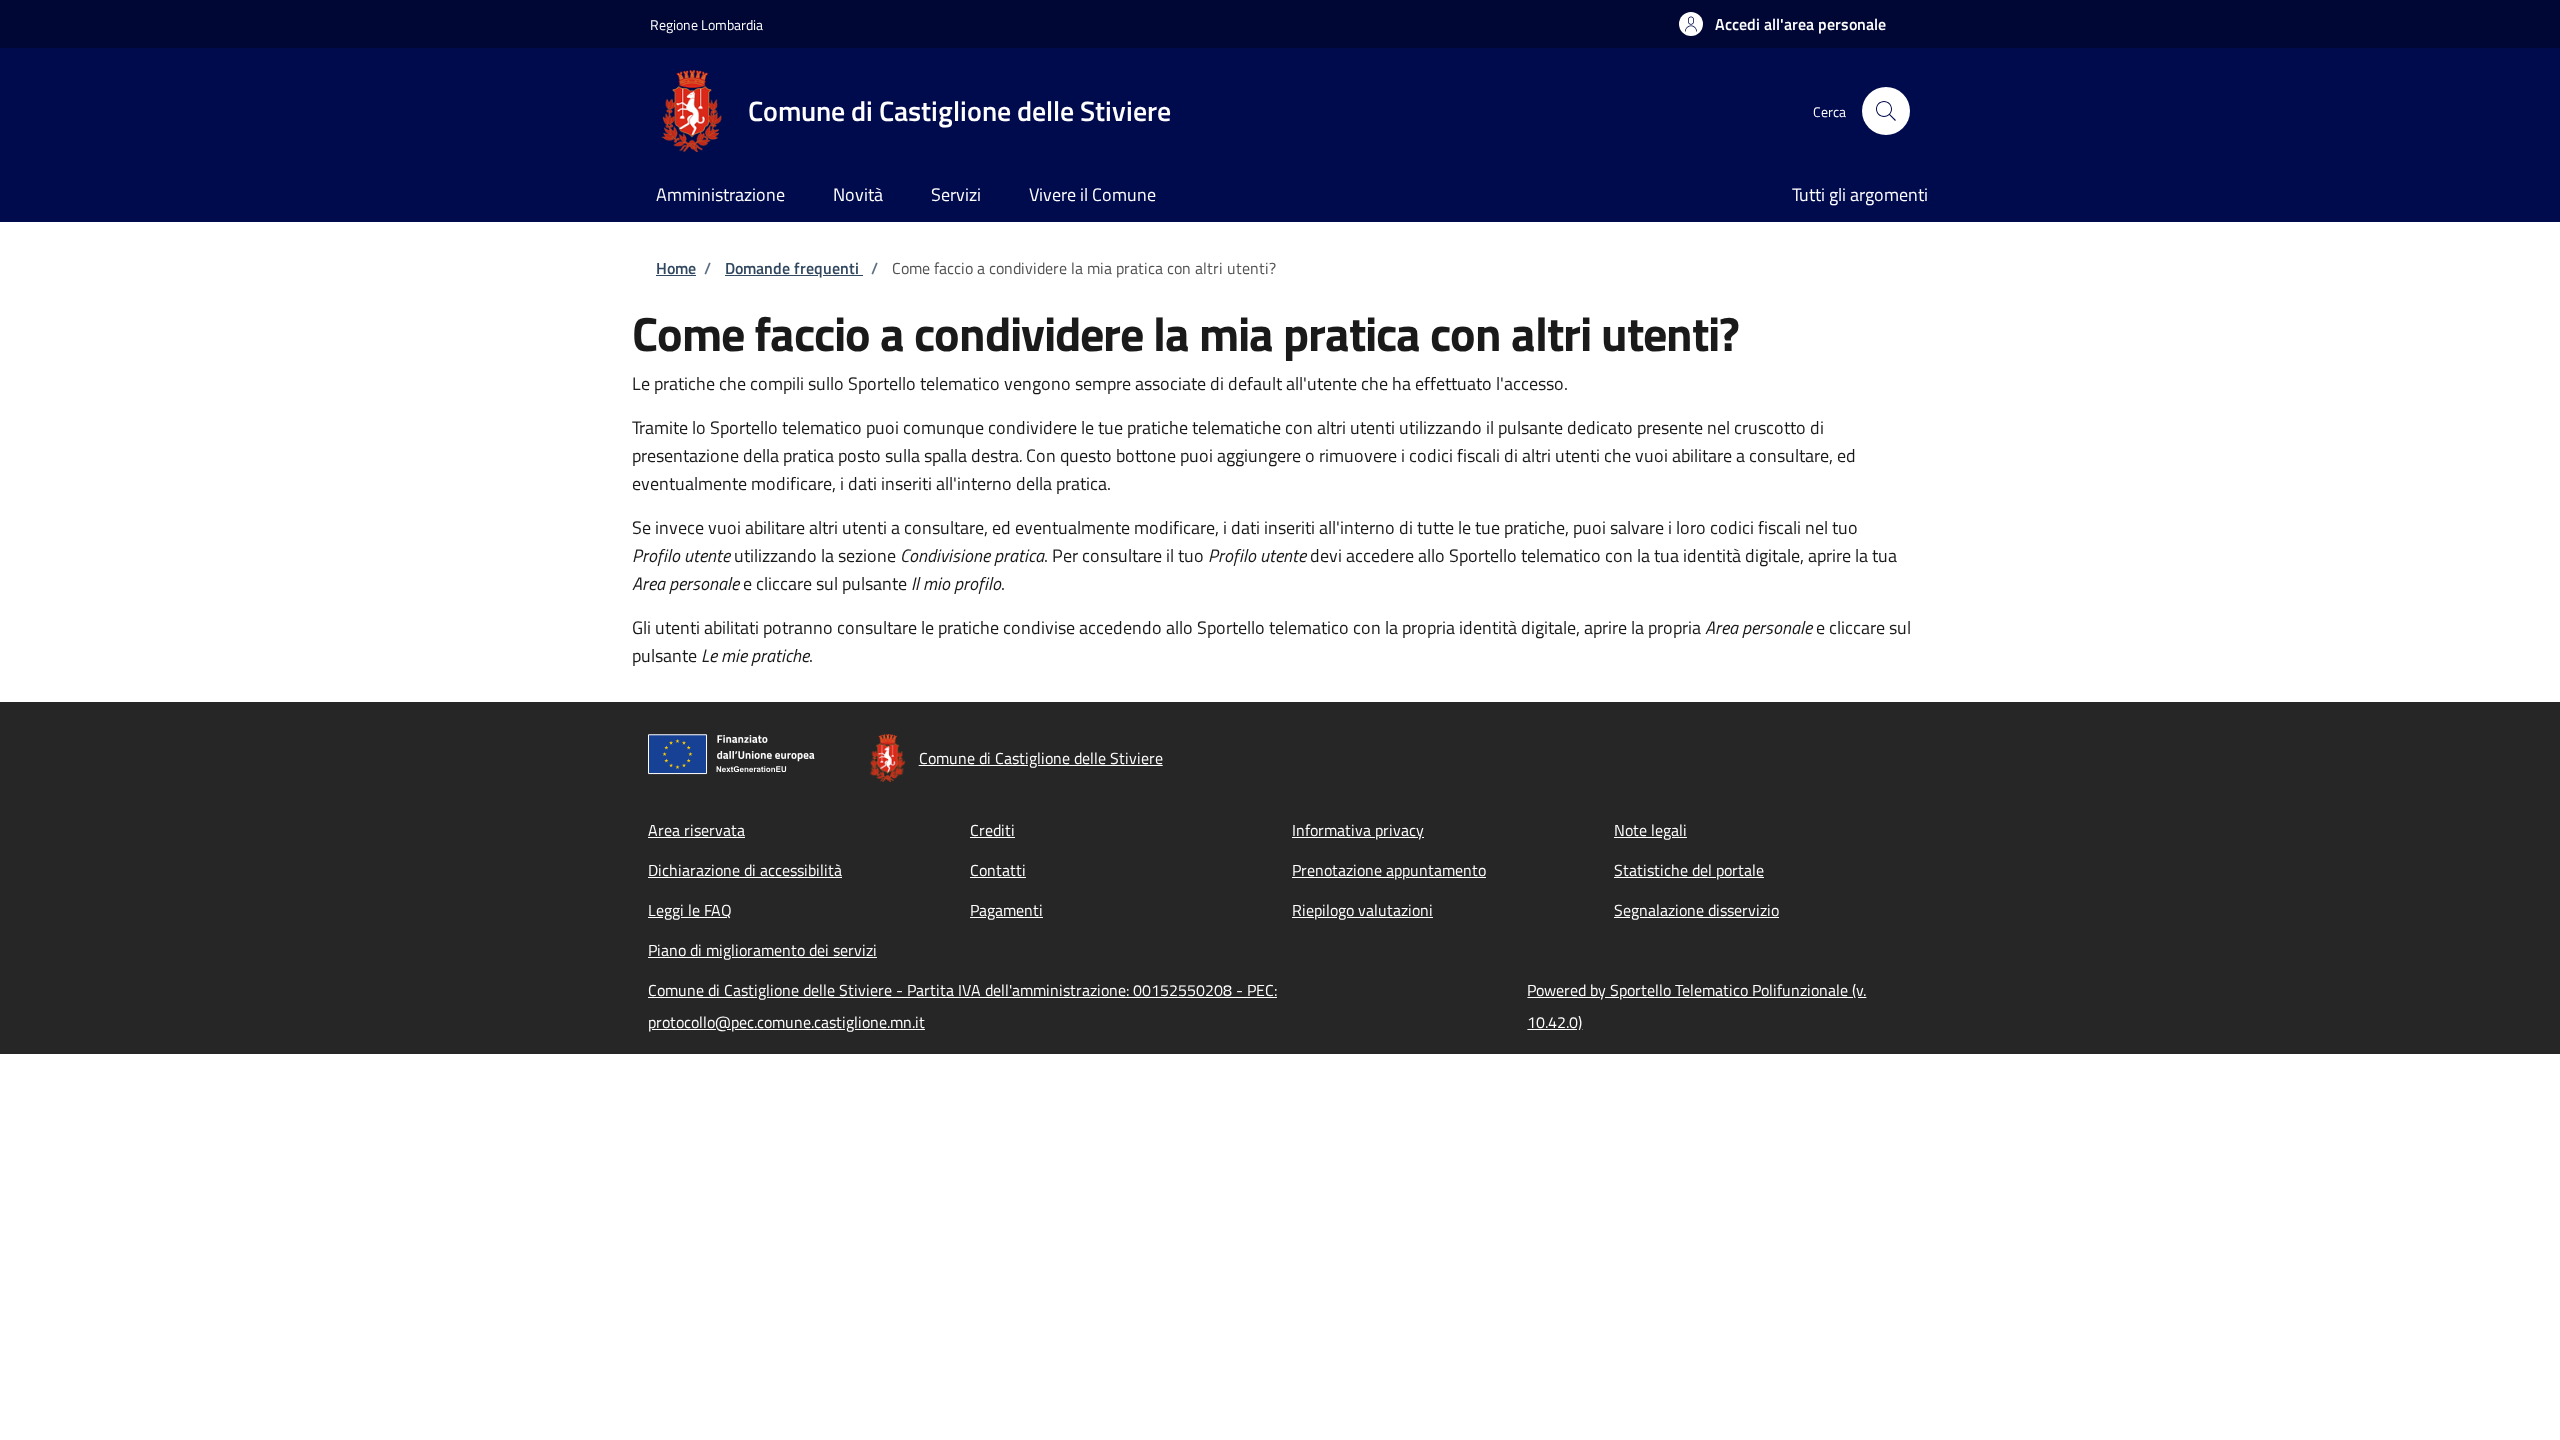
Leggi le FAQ (690, 910)
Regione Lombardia (706, 24)
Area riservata (696, 830)
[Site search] (1886, 111)
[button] (1782, 24)
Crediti (992, 830)
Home (676, 268)
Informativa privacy (1358, 830)
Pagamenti (1006, 910)
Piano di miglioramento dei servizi (762, 950)
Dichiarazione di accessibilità (745, 870)
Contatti (998, 870)
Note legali (1650, 830)
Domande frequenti (794, 268)
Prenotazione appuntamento (1389, 870)
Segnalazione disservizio (1696, 910)
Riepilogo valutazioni (1362, 910)
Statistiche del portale (1689, 870)
